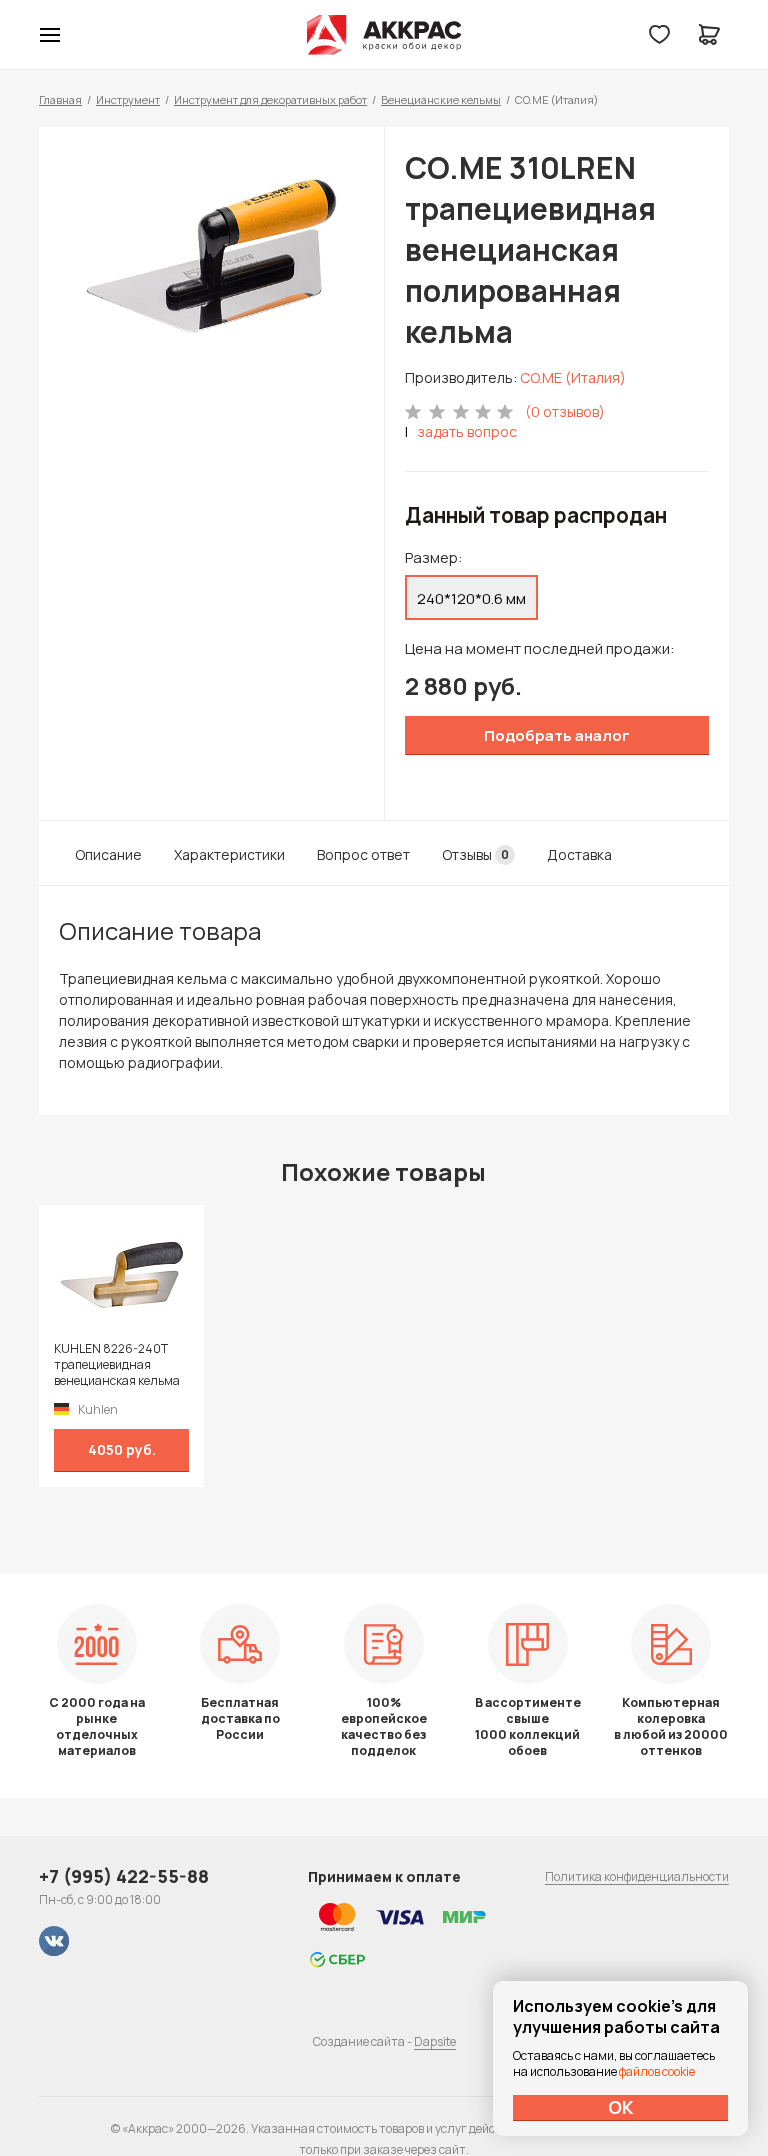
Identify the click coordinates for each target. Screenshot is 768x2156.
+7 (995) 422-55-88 (124, 1876)
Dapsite (435, 2041)
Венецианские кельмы (441, 99)
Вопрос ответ (363, 854)
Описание (108, 854)
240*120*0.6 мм (471, 598)
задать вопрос (467, 431)
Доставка (579, 854)
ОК (621, 2107)
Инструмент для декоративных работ (270, 99)
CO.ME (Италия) (573, 377)
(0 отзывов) (565, 411)
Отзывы (475, 854)
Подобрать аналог (557, 735)
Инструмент (128, 99)
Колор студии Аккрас (384, 35)
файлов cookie (657, 2071)
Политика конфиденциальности (637, 1876)
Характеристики (229, 854)
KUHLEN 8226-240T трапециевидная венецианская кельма (117, 1365)
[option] (211, 256)
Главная (60, 99)
